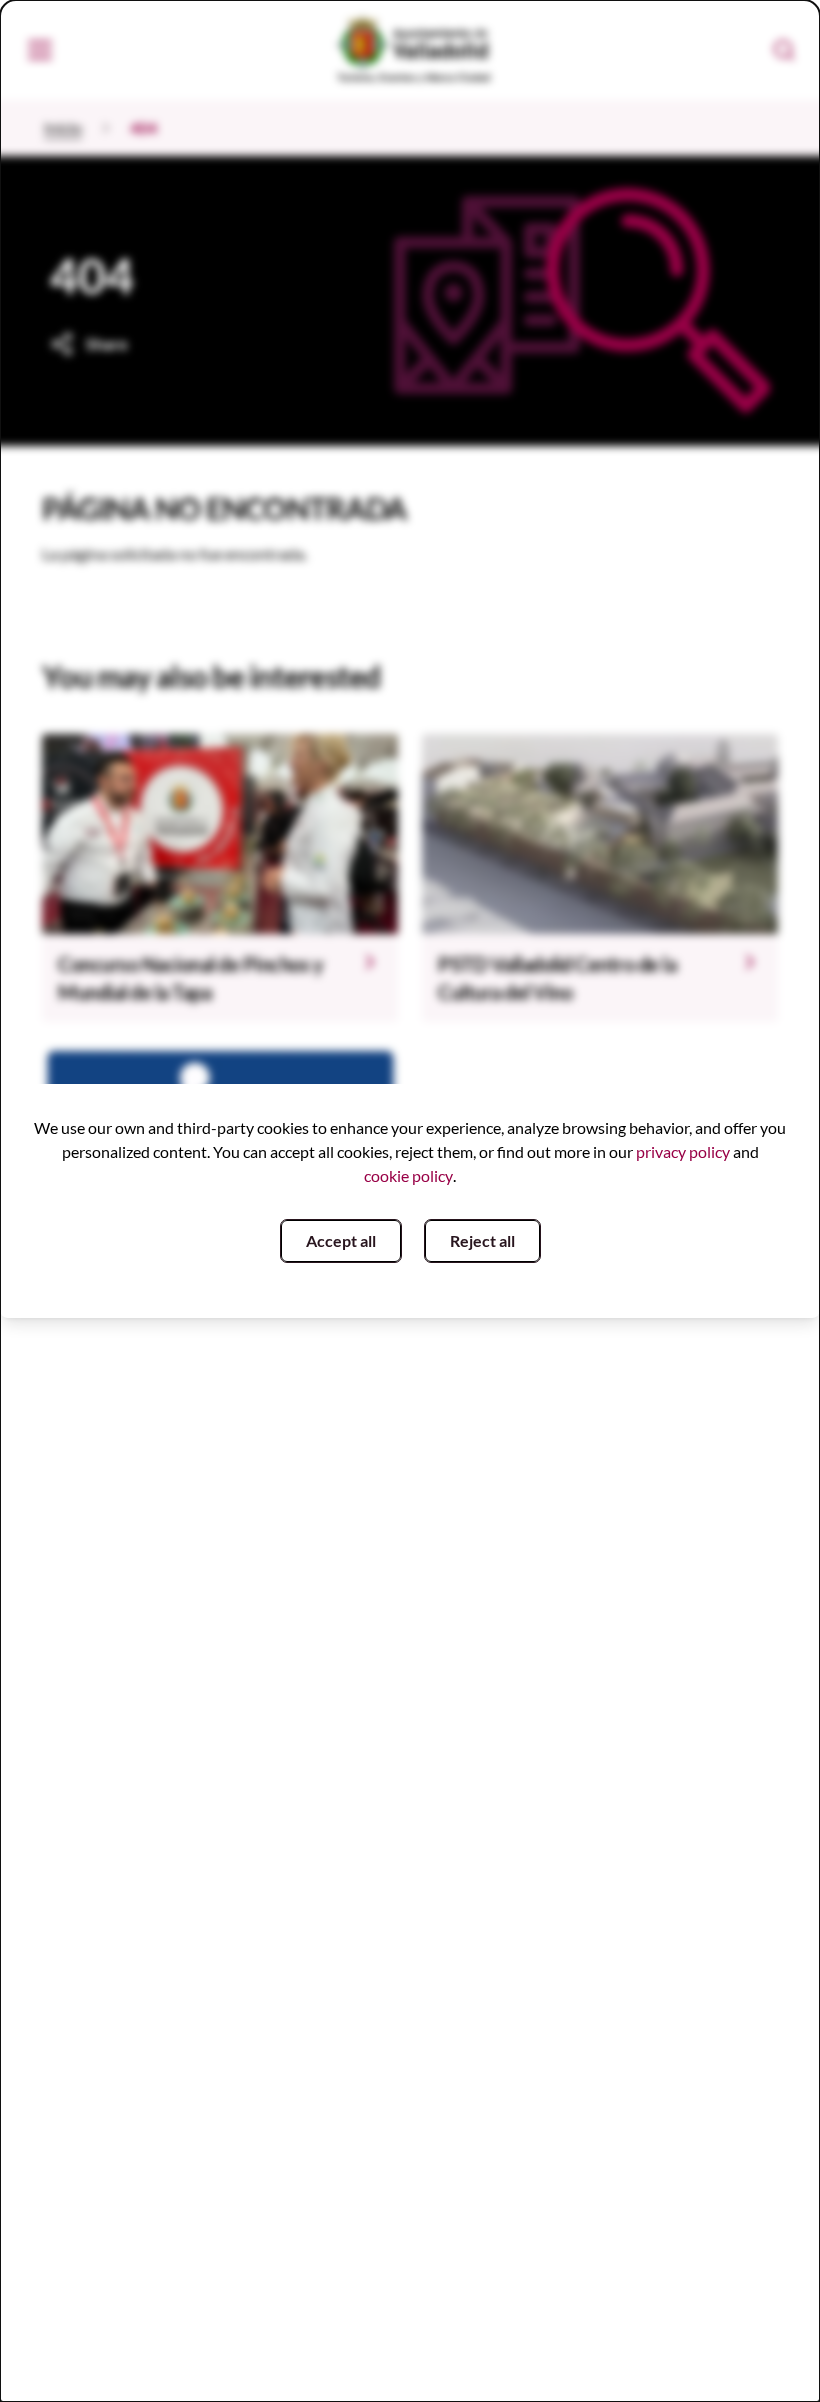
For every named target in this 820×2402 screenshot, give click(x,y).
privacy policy (683, 1151)
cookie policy (408, 1175)
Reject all (482, 1240)
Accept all (341, 1240)
